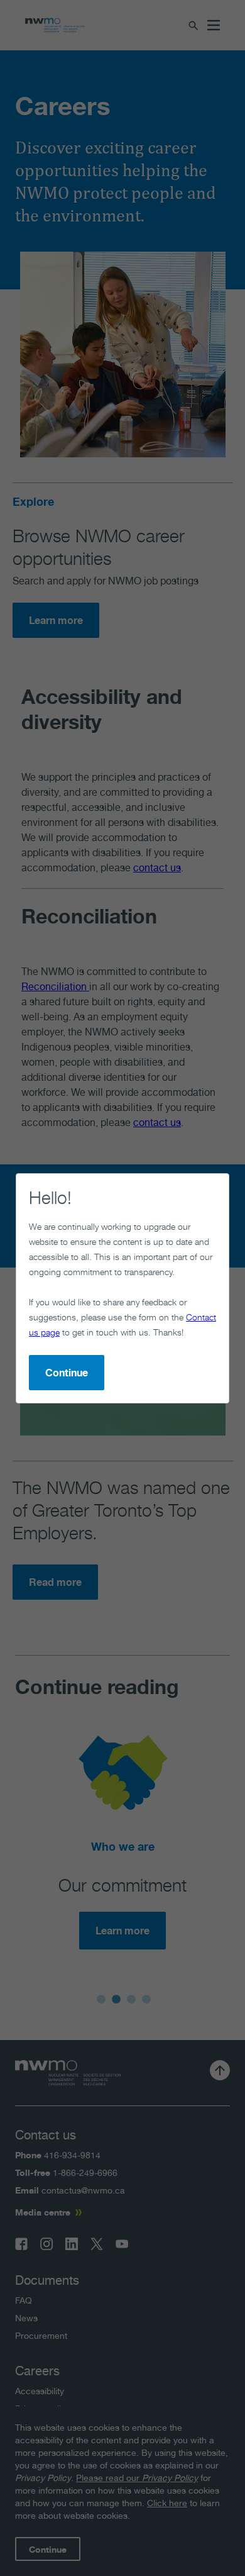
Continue (67, 1373)
